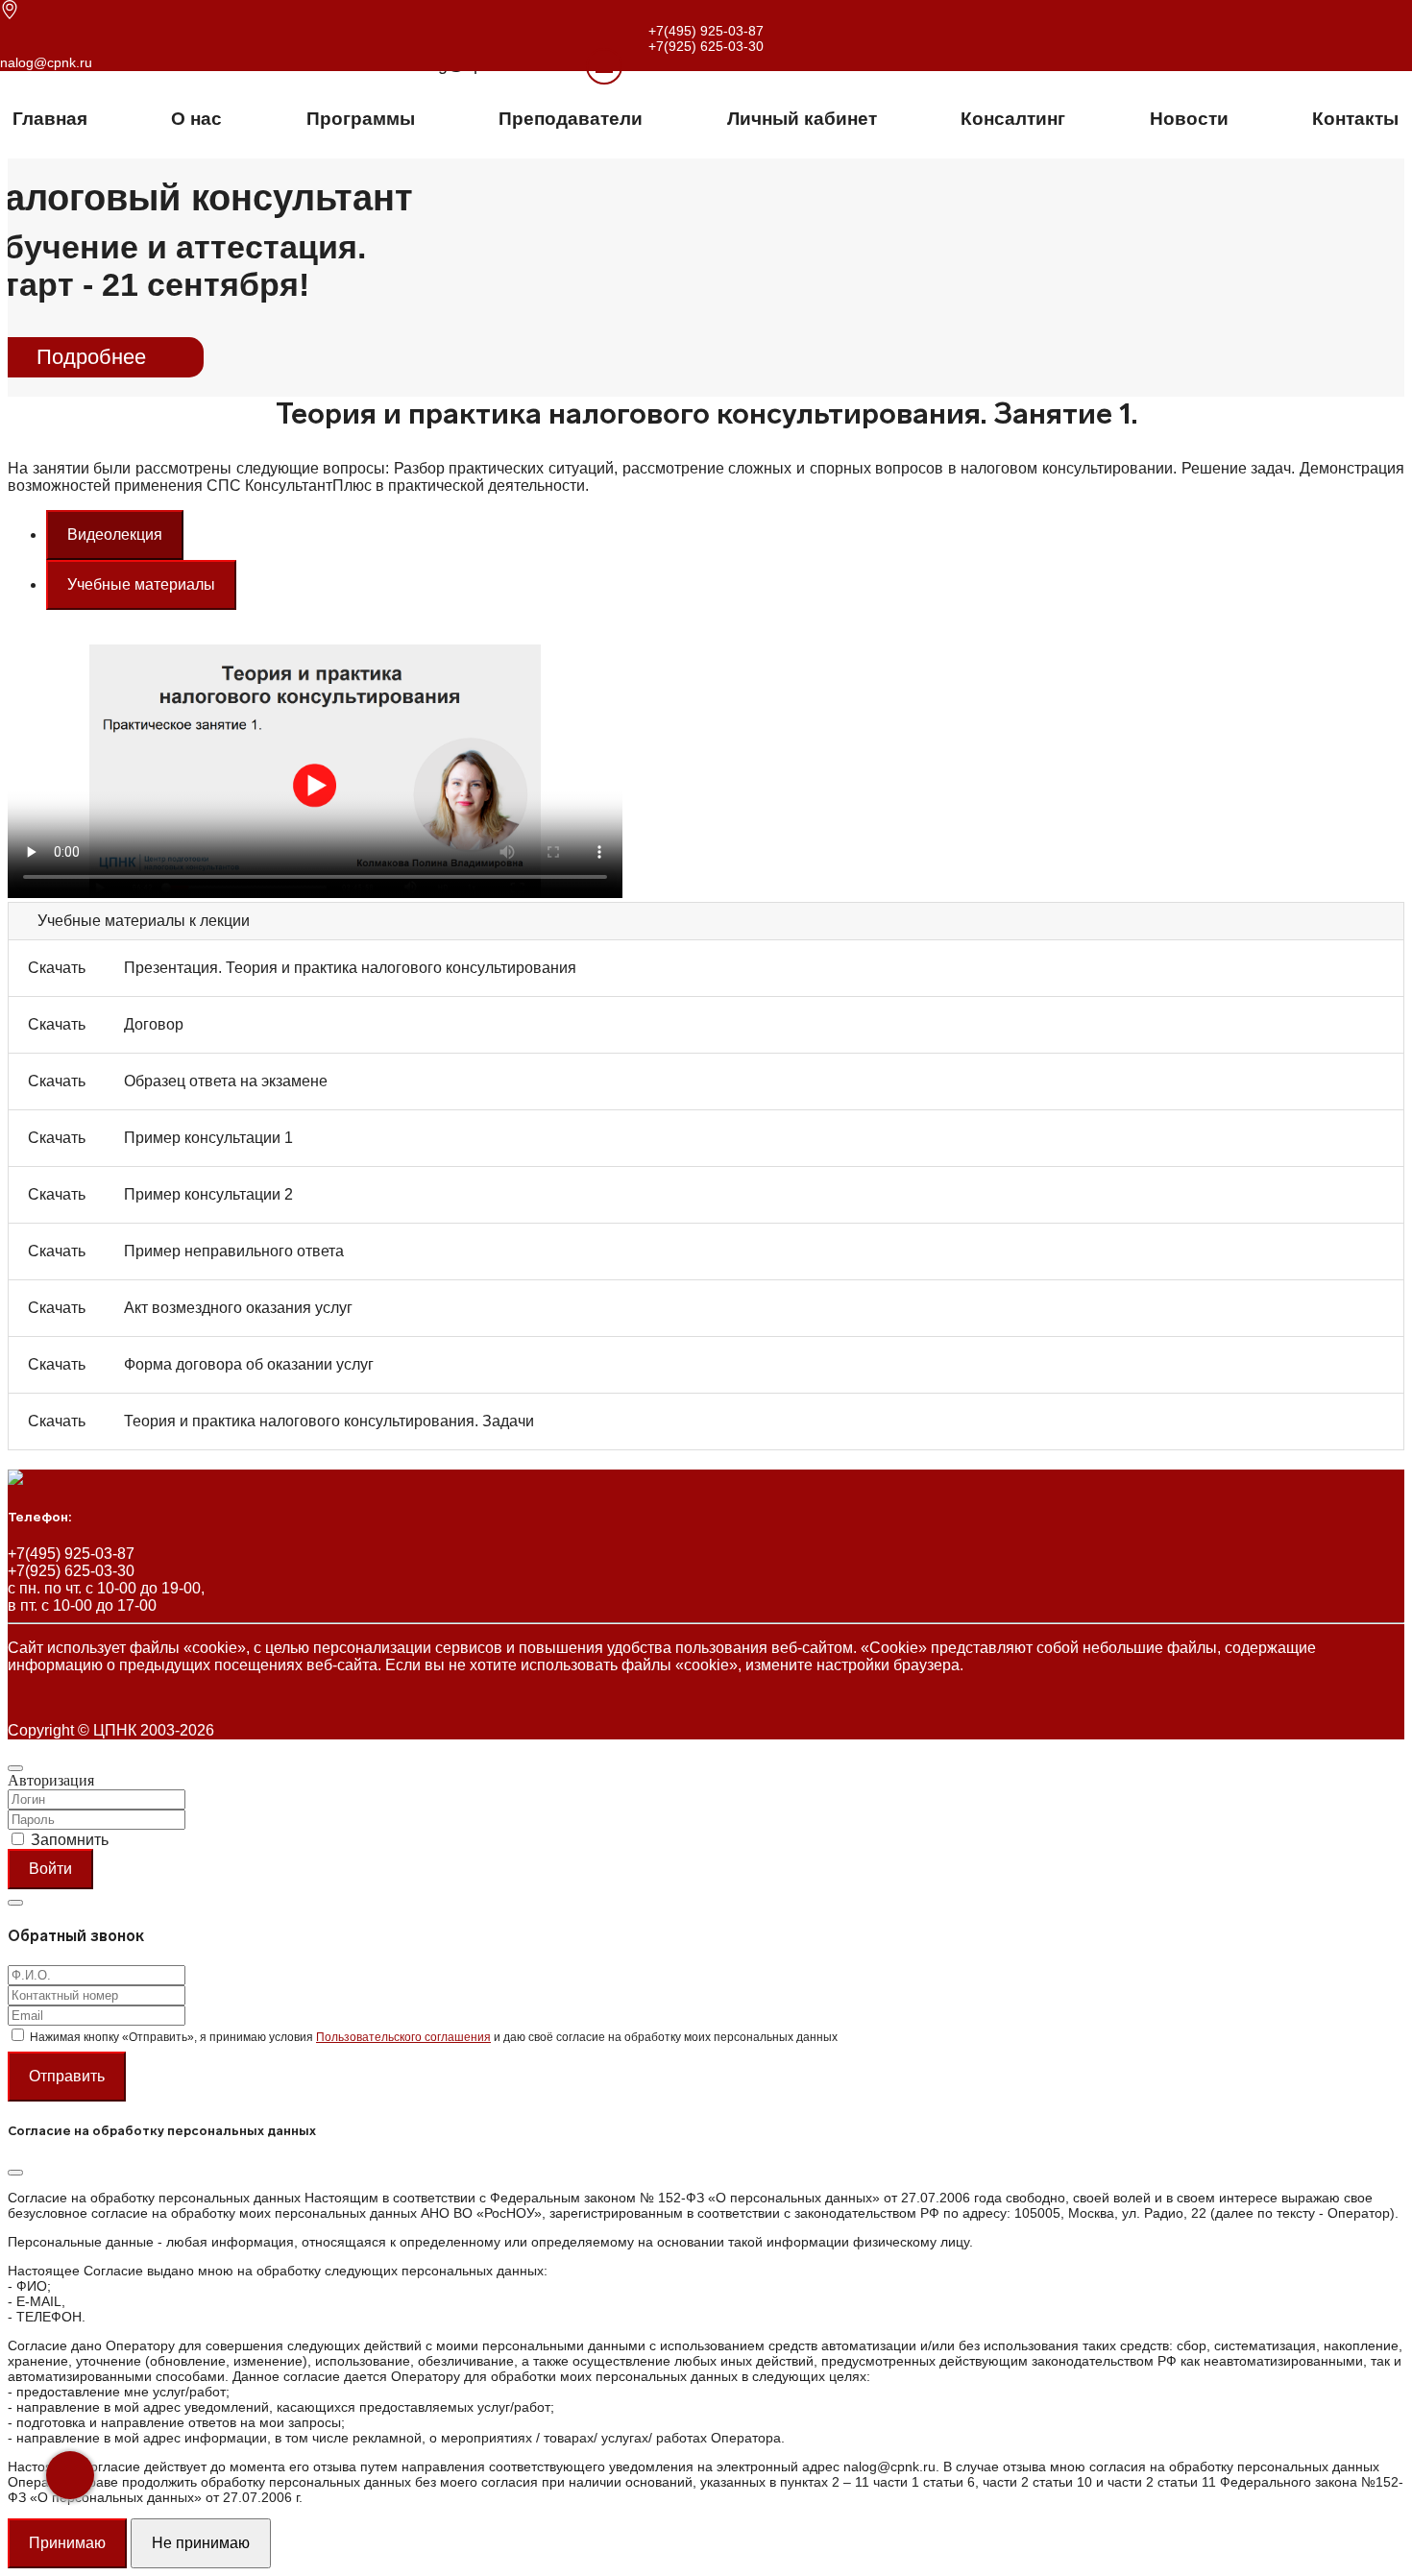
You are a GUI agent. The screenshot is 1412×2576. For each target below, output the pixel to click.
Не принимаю (201, 2543)
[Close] (15, 1768)
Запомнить (70, 1840)
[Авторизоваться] (580, 65)
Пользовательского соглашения (403, 2037)
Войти (50, 1869)
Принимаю (67, 2543)
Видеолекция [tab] (115, 535)
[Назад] (70, 2475)
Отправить (67, 2076)
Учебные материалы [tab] (141, 584)
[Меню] (604, 66)
